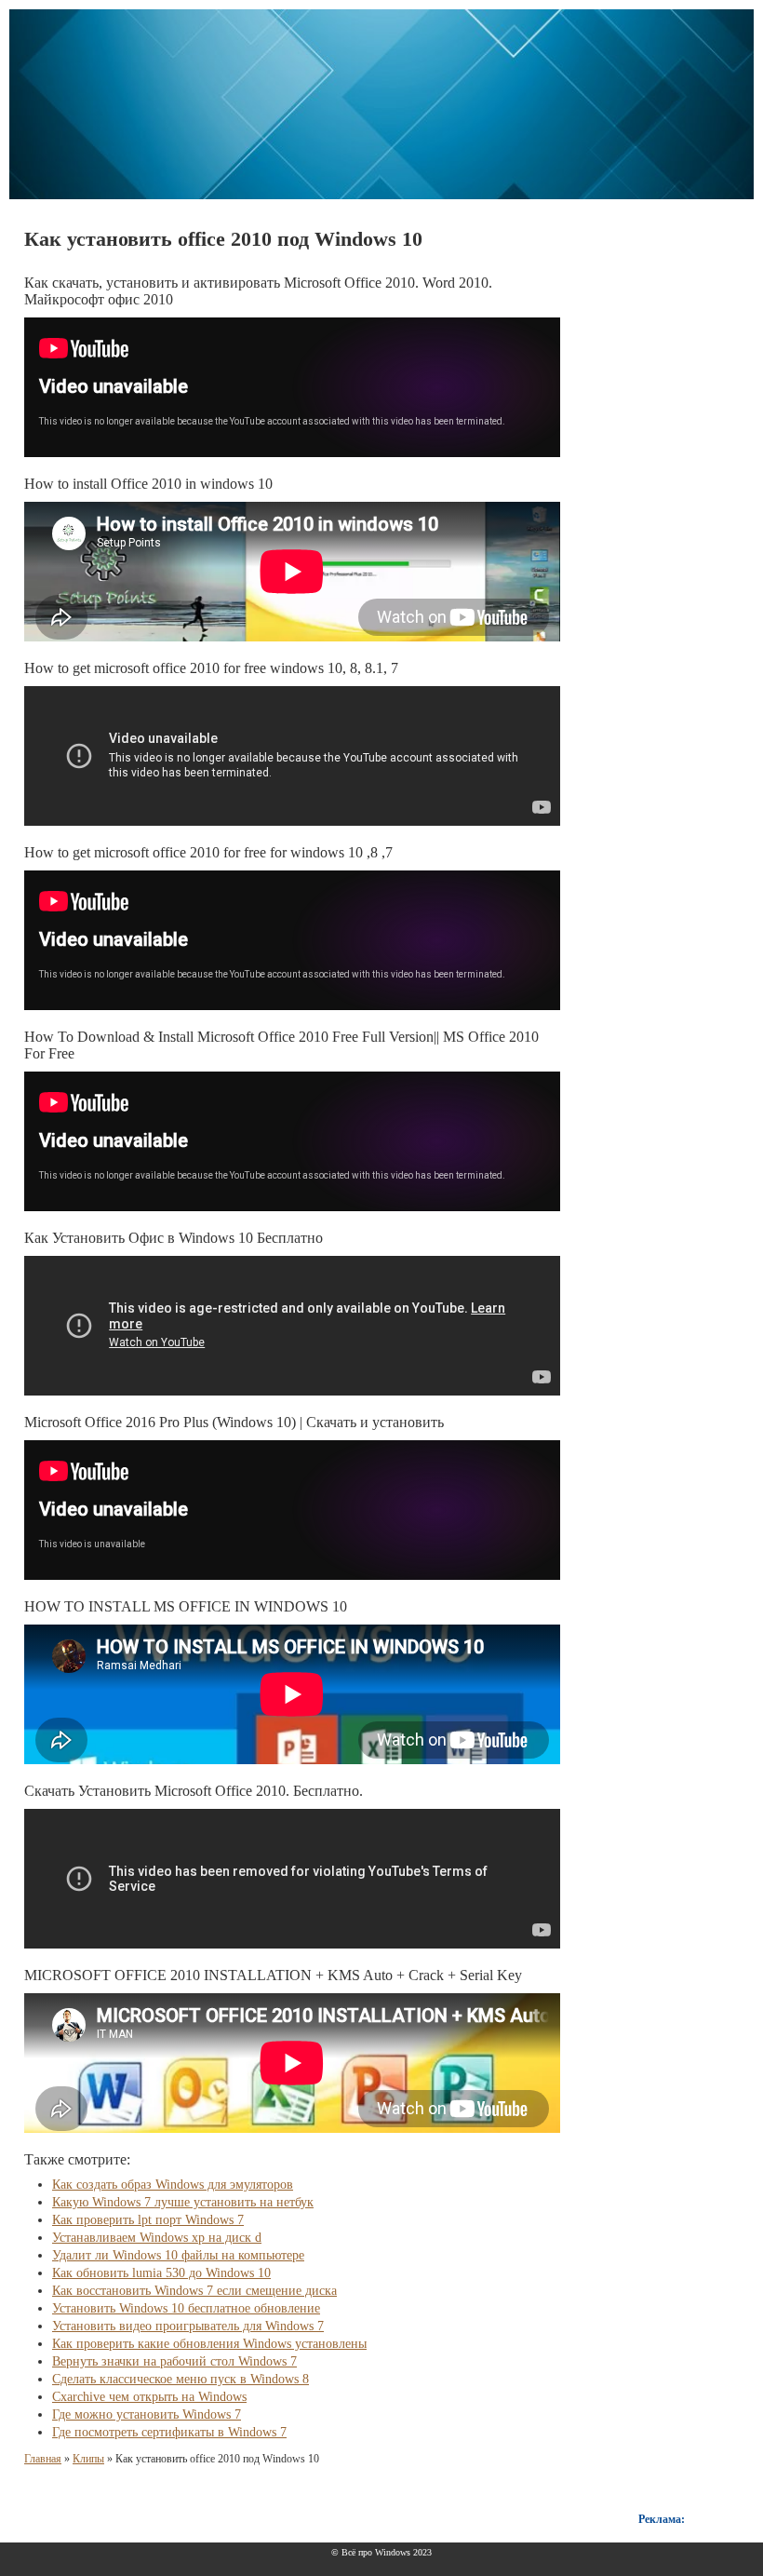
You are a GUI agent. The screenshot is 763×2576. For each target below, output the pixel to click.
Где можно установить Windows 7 (147, 2414)
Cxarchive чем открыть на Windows (149, 2397)
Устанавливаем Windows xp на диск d (157, 2238)
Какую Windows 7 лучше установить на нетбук (183, 2202)
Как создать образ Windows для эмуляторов (173, 2185)
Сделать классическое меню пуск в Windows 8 (181, 2379)
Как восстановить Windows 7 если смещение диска (194, 2291)
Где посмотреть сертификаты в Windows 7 (169, 2432)
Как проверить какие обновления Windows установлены (209, 2344)
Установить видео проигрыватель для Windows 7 (188, 2326)
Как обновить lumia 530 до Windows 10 (161, 2273)
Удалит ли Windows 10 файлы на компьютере (178, 2255)
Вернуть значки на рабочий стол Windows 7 (174, 2361)
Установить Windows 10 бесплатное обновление (186, 2308)
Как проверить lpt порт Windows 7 (148, 2220)
